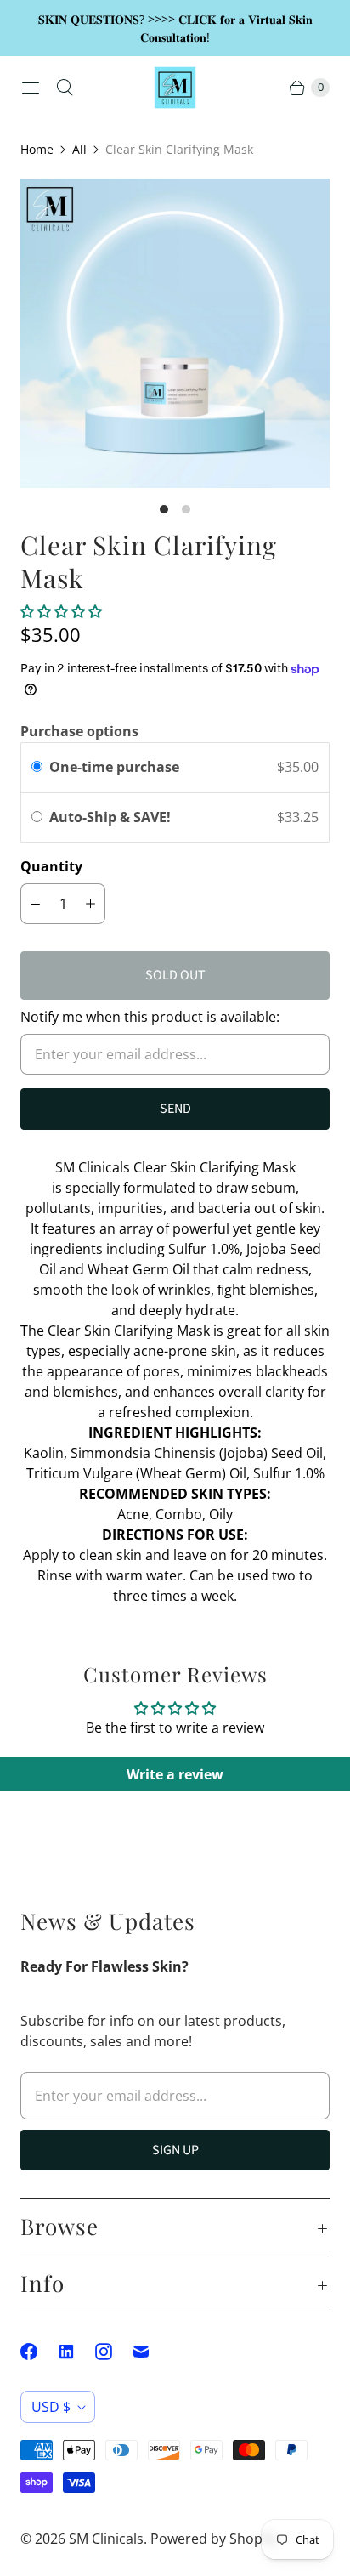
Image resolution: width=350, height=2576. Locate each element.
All (79, 149)
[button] (61, 611)
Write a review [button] (175, 1774)
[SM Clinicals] (175, 88)
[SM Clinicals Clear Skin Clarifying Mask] (175, 333)
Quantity (51, 866)
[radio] (37, 768)
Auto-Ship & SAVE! (112, 817)
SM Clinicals (106, 2539)
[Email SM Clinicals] (151, 2352)
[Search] (65, 88)
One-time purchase (114, 767)
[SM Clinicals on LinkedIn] (76, 2352)
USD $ (51, 2407)
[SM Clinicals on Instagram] (114, 2352)
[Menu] (31, 88)
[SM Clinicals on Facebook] (39, 2352)
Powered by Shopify (214, 2539)
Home (37, 149)
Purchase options (79, 731)
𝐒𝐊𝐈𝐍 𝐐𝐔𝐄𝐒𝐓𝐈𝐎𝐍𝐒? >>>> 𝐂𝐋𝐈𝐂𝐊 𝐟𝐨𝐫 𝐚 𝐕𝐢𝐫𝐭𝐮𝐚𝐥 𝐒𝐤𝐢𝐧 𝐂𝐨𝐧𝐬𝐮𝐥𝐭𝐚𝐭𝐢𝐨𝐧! (175, 28)
